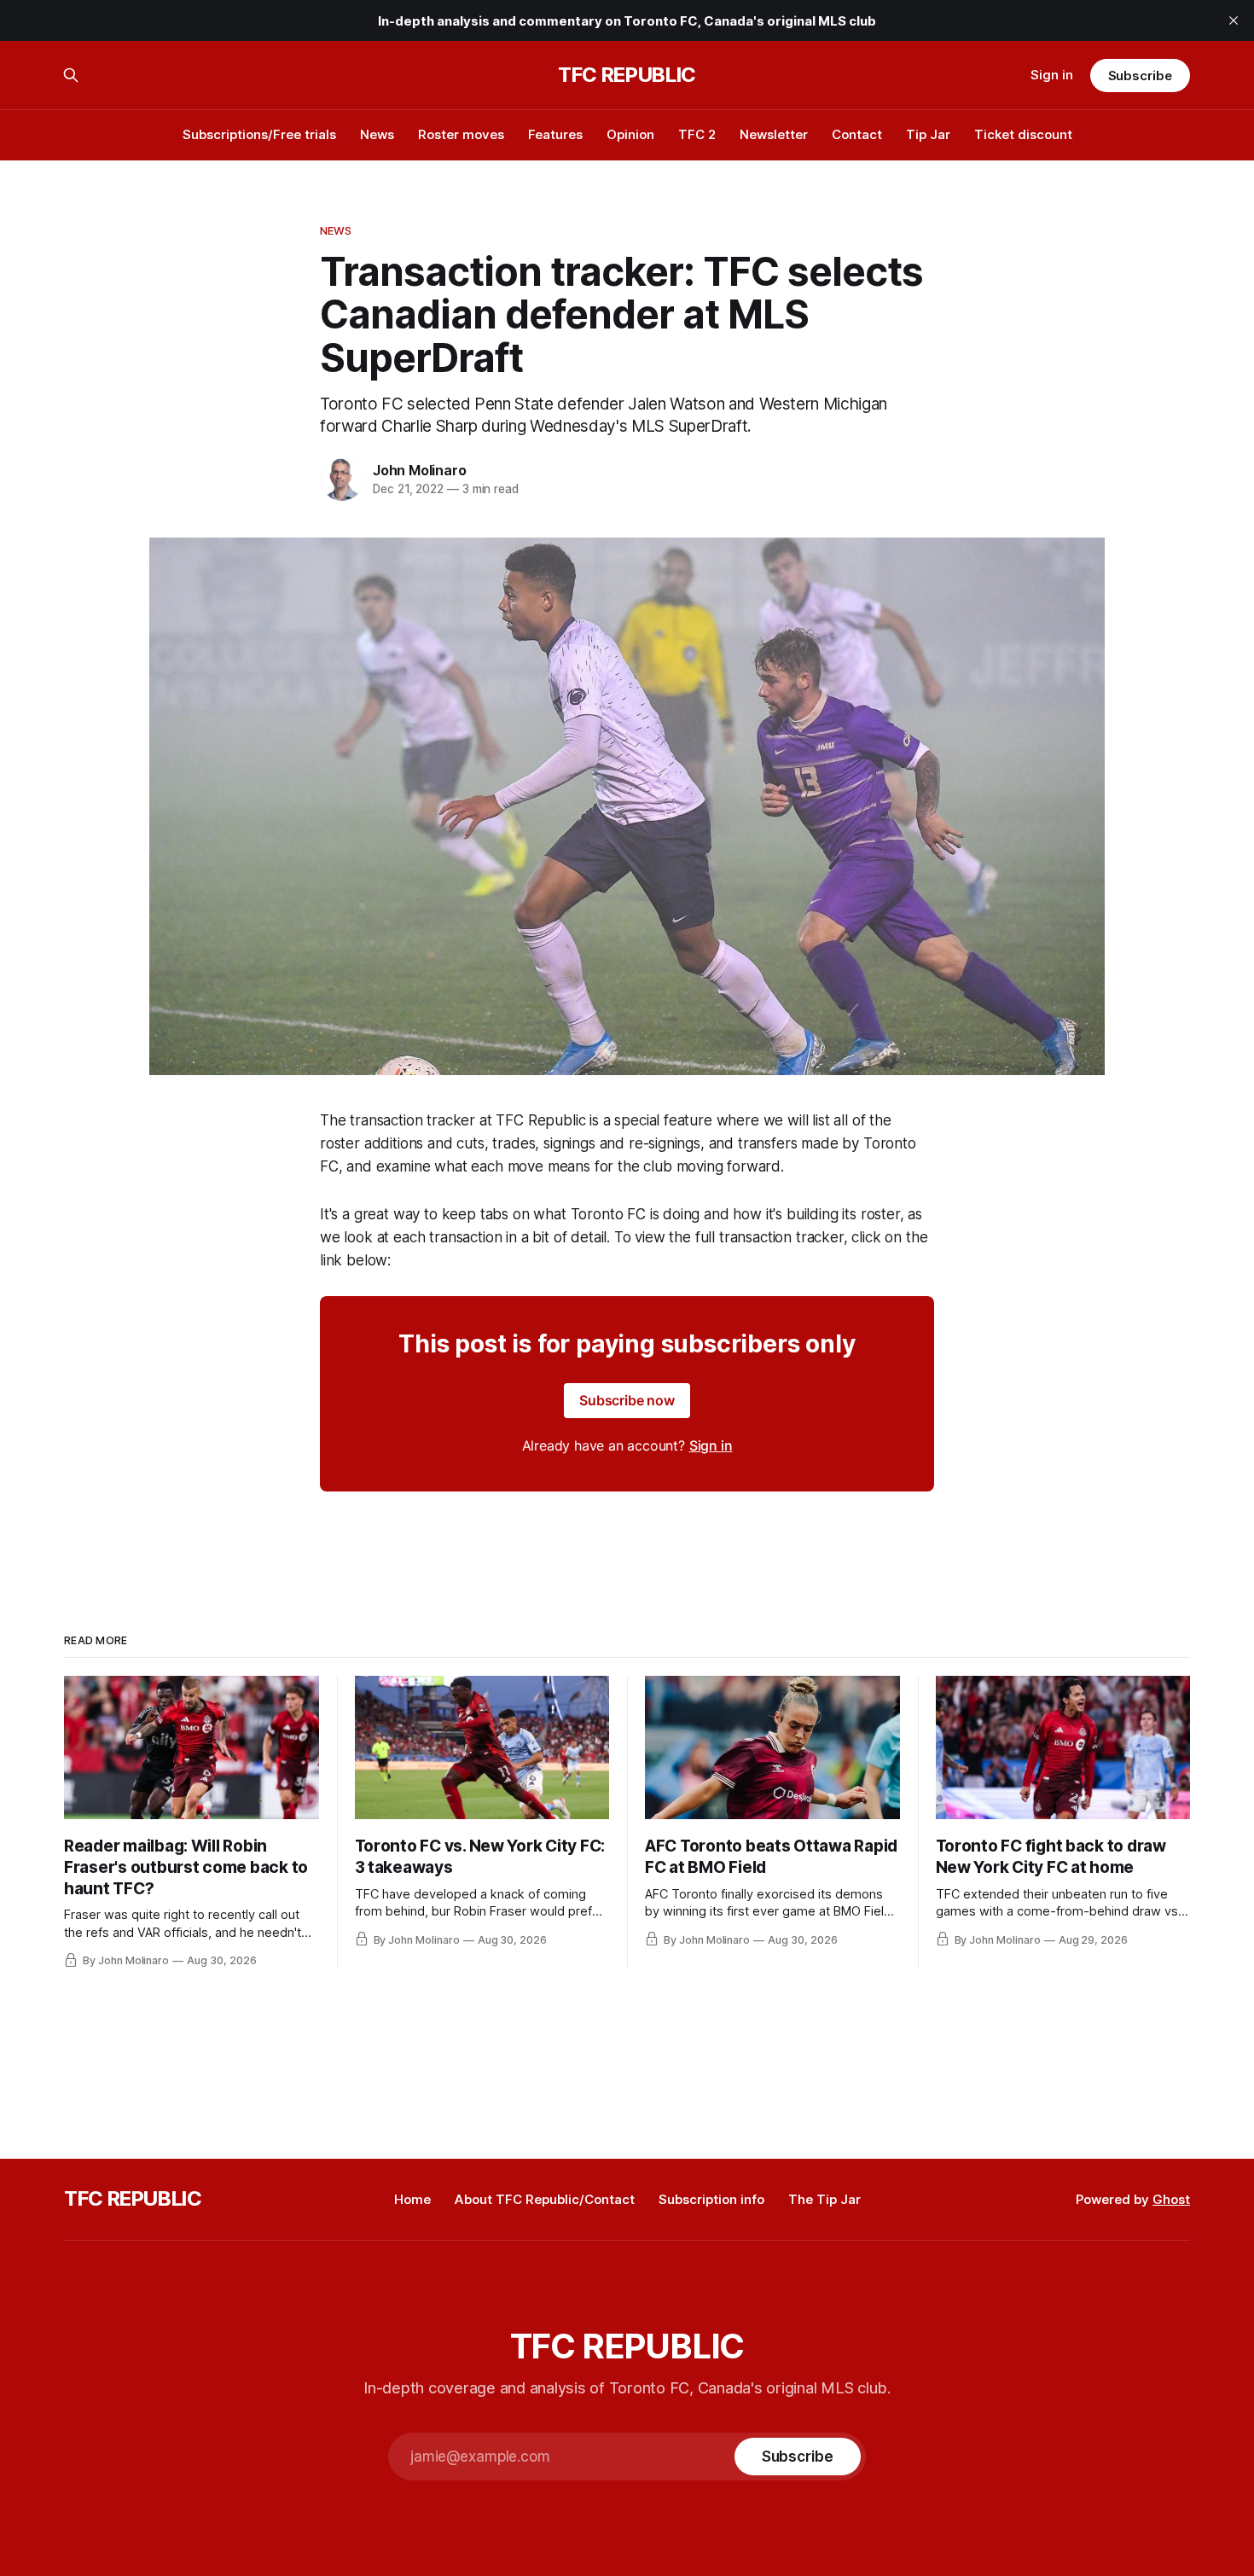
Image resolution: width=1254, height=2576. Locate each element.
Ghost (1171, 2199)
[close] (1234, 20)
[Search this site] (71, 75)
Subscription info (711, 2199)
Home (412, 2199)
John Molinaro (419, 470)
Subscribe (1140, 76)
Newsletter (774, 134)
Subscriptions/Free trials (259, 134)
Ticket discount (1023, 134)
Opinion (630, 134)
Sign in (1052, 75)
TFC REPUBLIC (627, 75)
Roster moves (461, 134)
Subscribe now (627, 1400)
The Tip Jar (824, 2199)
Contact (857, 134)
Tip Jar (928, 134)
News (377, 134)
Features (555, 134)
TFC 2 (697, 134)
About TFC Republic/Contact (545, 2199)
